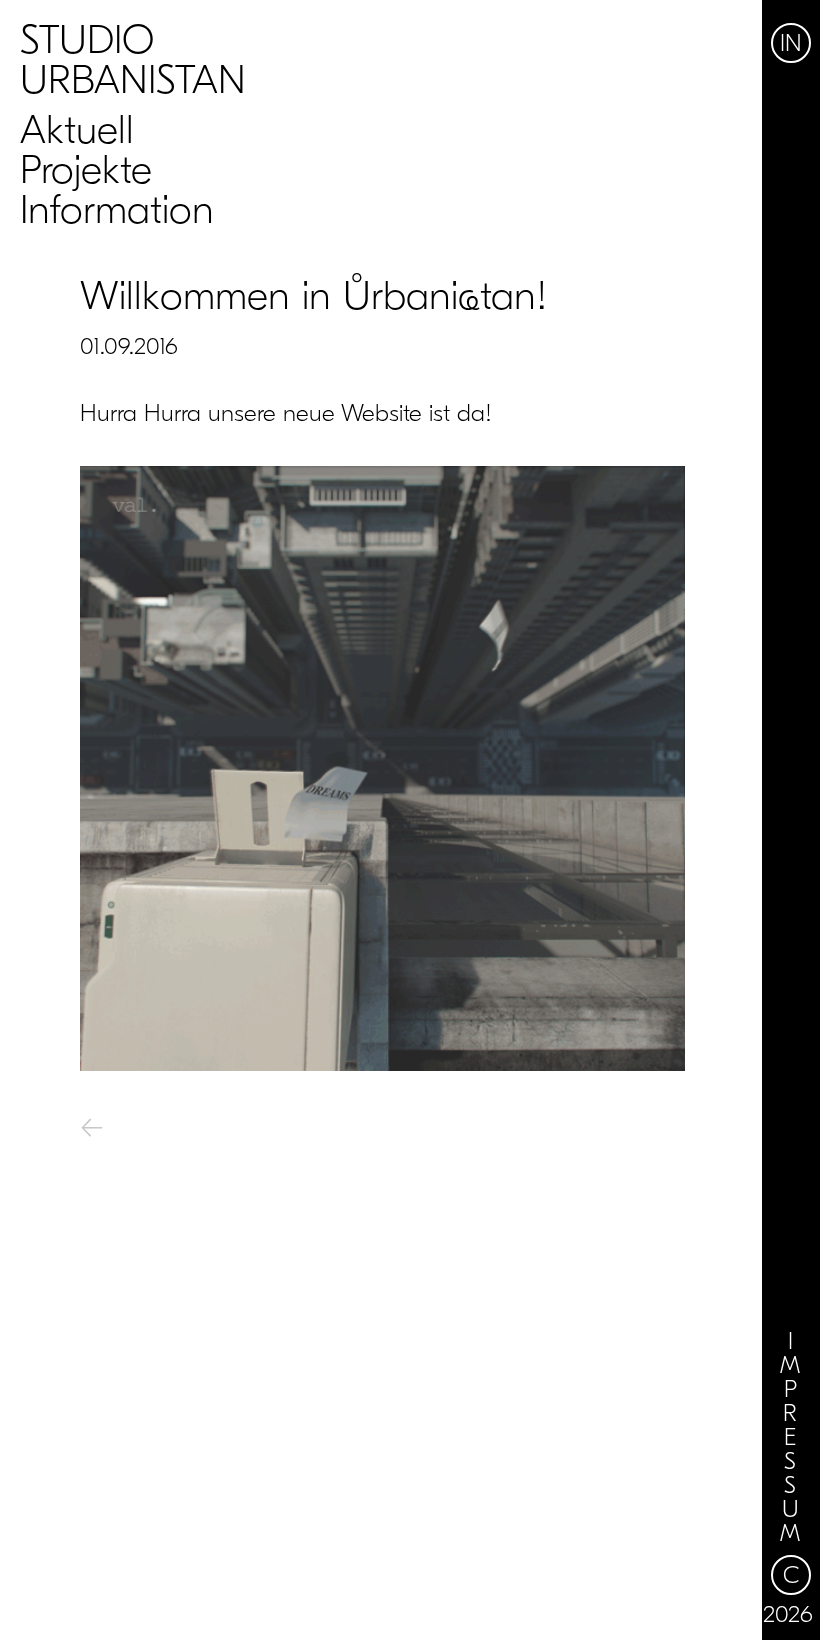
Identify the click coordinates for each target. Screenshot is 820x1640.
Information (117, 210)
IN (791, 43)
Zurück (151, 1131)
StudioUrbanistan (133, 60)
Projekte (86, 170)
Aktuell (77, 130)
